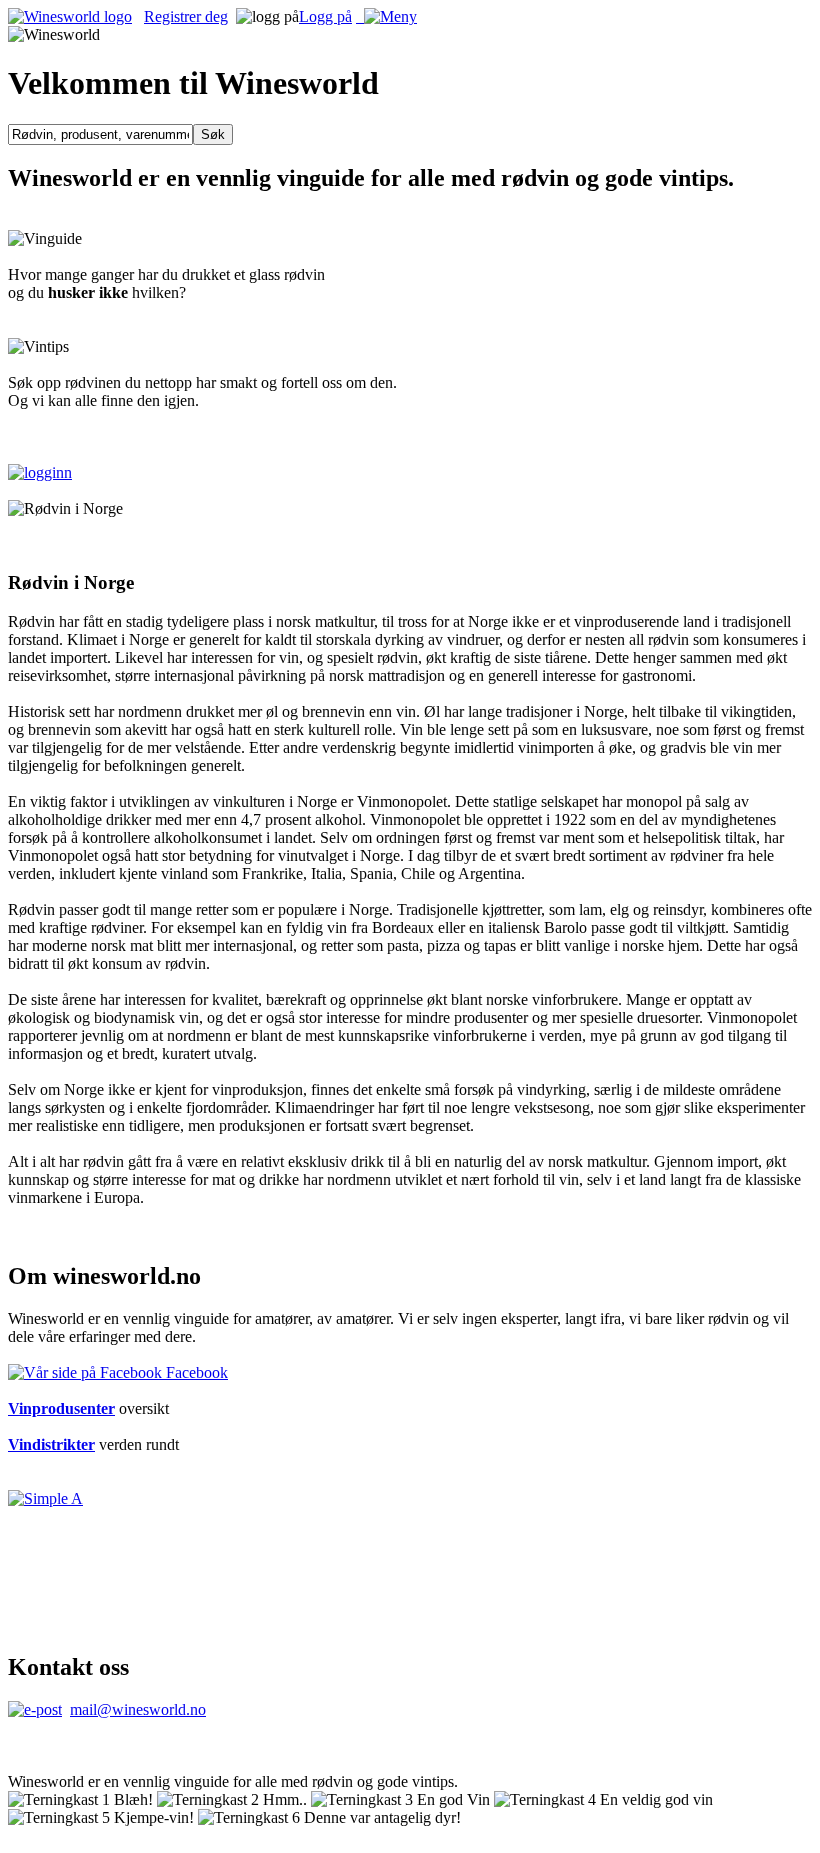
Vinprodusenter (61, 1408)
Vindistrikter (51, 1444)
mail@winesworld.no (138, 1709)
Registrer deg (186, 16)
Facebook (195, 1372)
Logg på (325, 16)
